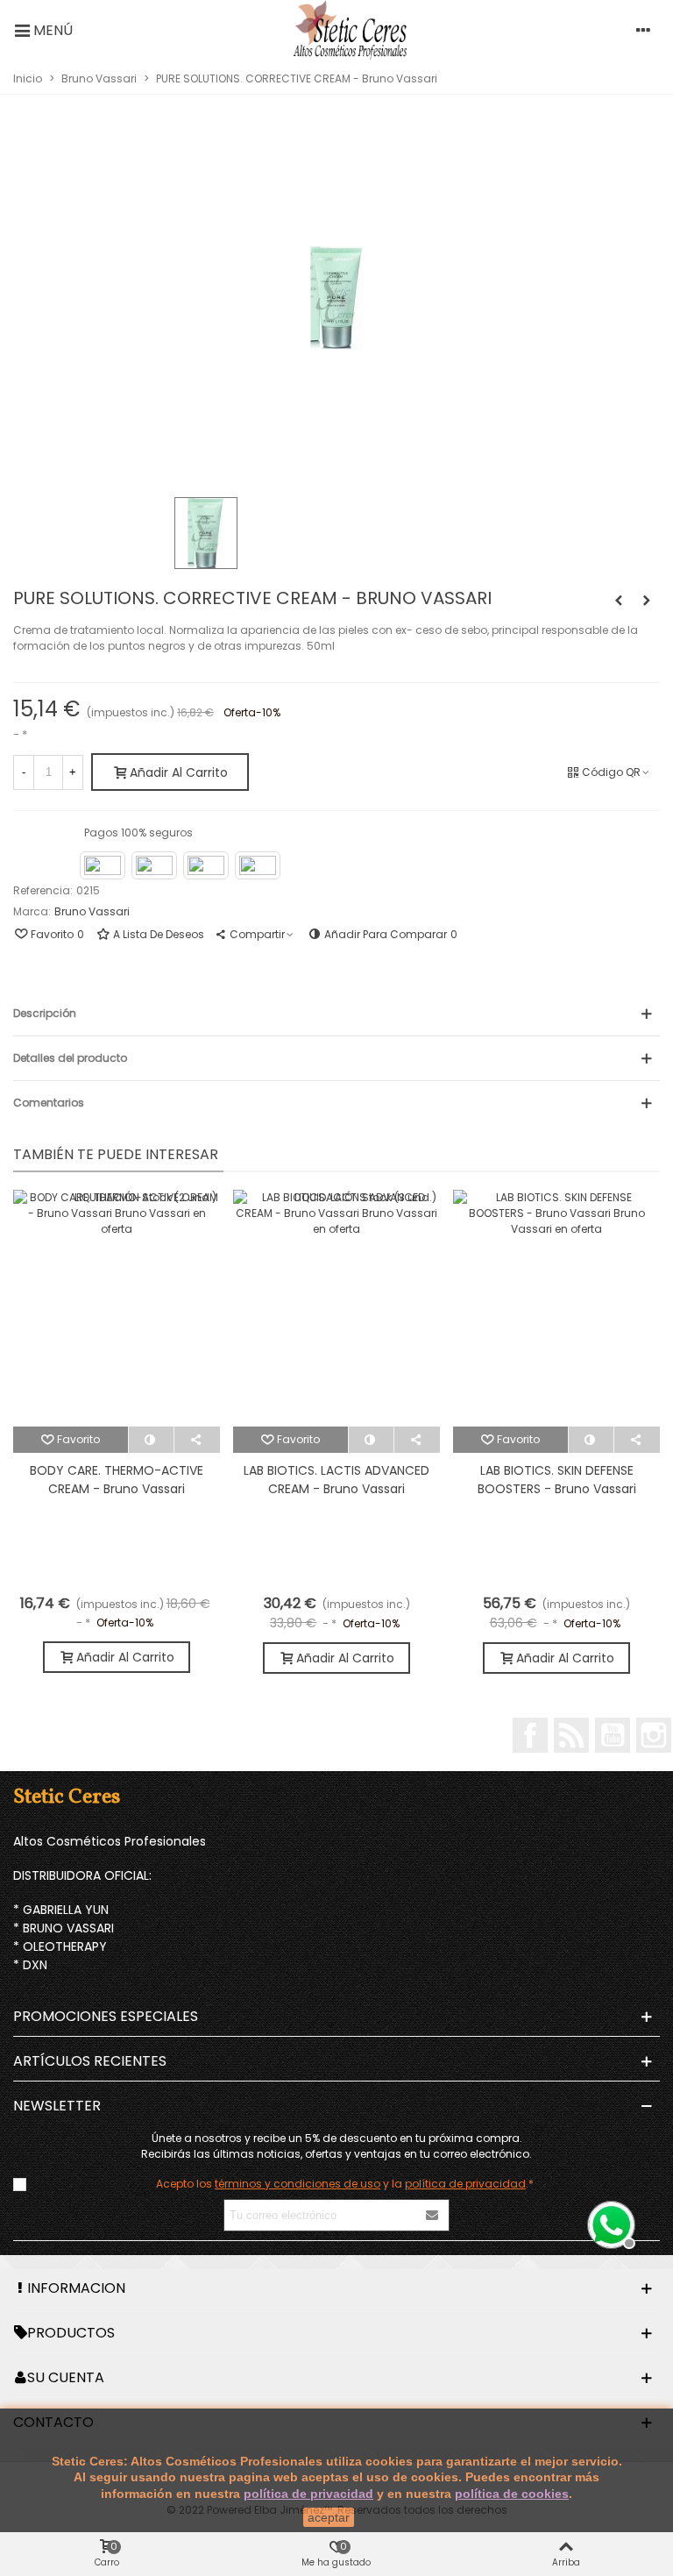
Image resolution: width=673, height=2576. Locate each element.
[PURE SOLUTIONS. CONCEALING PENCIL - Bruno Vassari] (647, 601)
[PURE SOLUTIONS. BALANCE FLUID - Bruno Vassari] (619, 601)
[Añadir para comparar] (152, 1440)
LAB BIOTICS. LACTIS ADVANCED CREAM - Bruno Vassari (336, 1480)
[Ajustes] (643, 30)
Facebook (530, 1735)
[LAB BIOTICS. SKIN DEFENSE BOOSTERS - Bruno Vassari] (556, 1308)
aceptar (329, 2517)
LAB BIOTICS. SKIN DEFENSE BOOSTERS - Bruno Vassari (557, 1480)
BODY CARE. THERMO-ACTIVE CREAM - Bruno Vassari (117, 1480)
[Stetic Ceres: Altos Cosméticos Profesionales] (350, 30)
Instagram (654, 1735)
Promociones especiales (106, 2016)
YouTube (613, 1735)
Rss (571, 1735)
